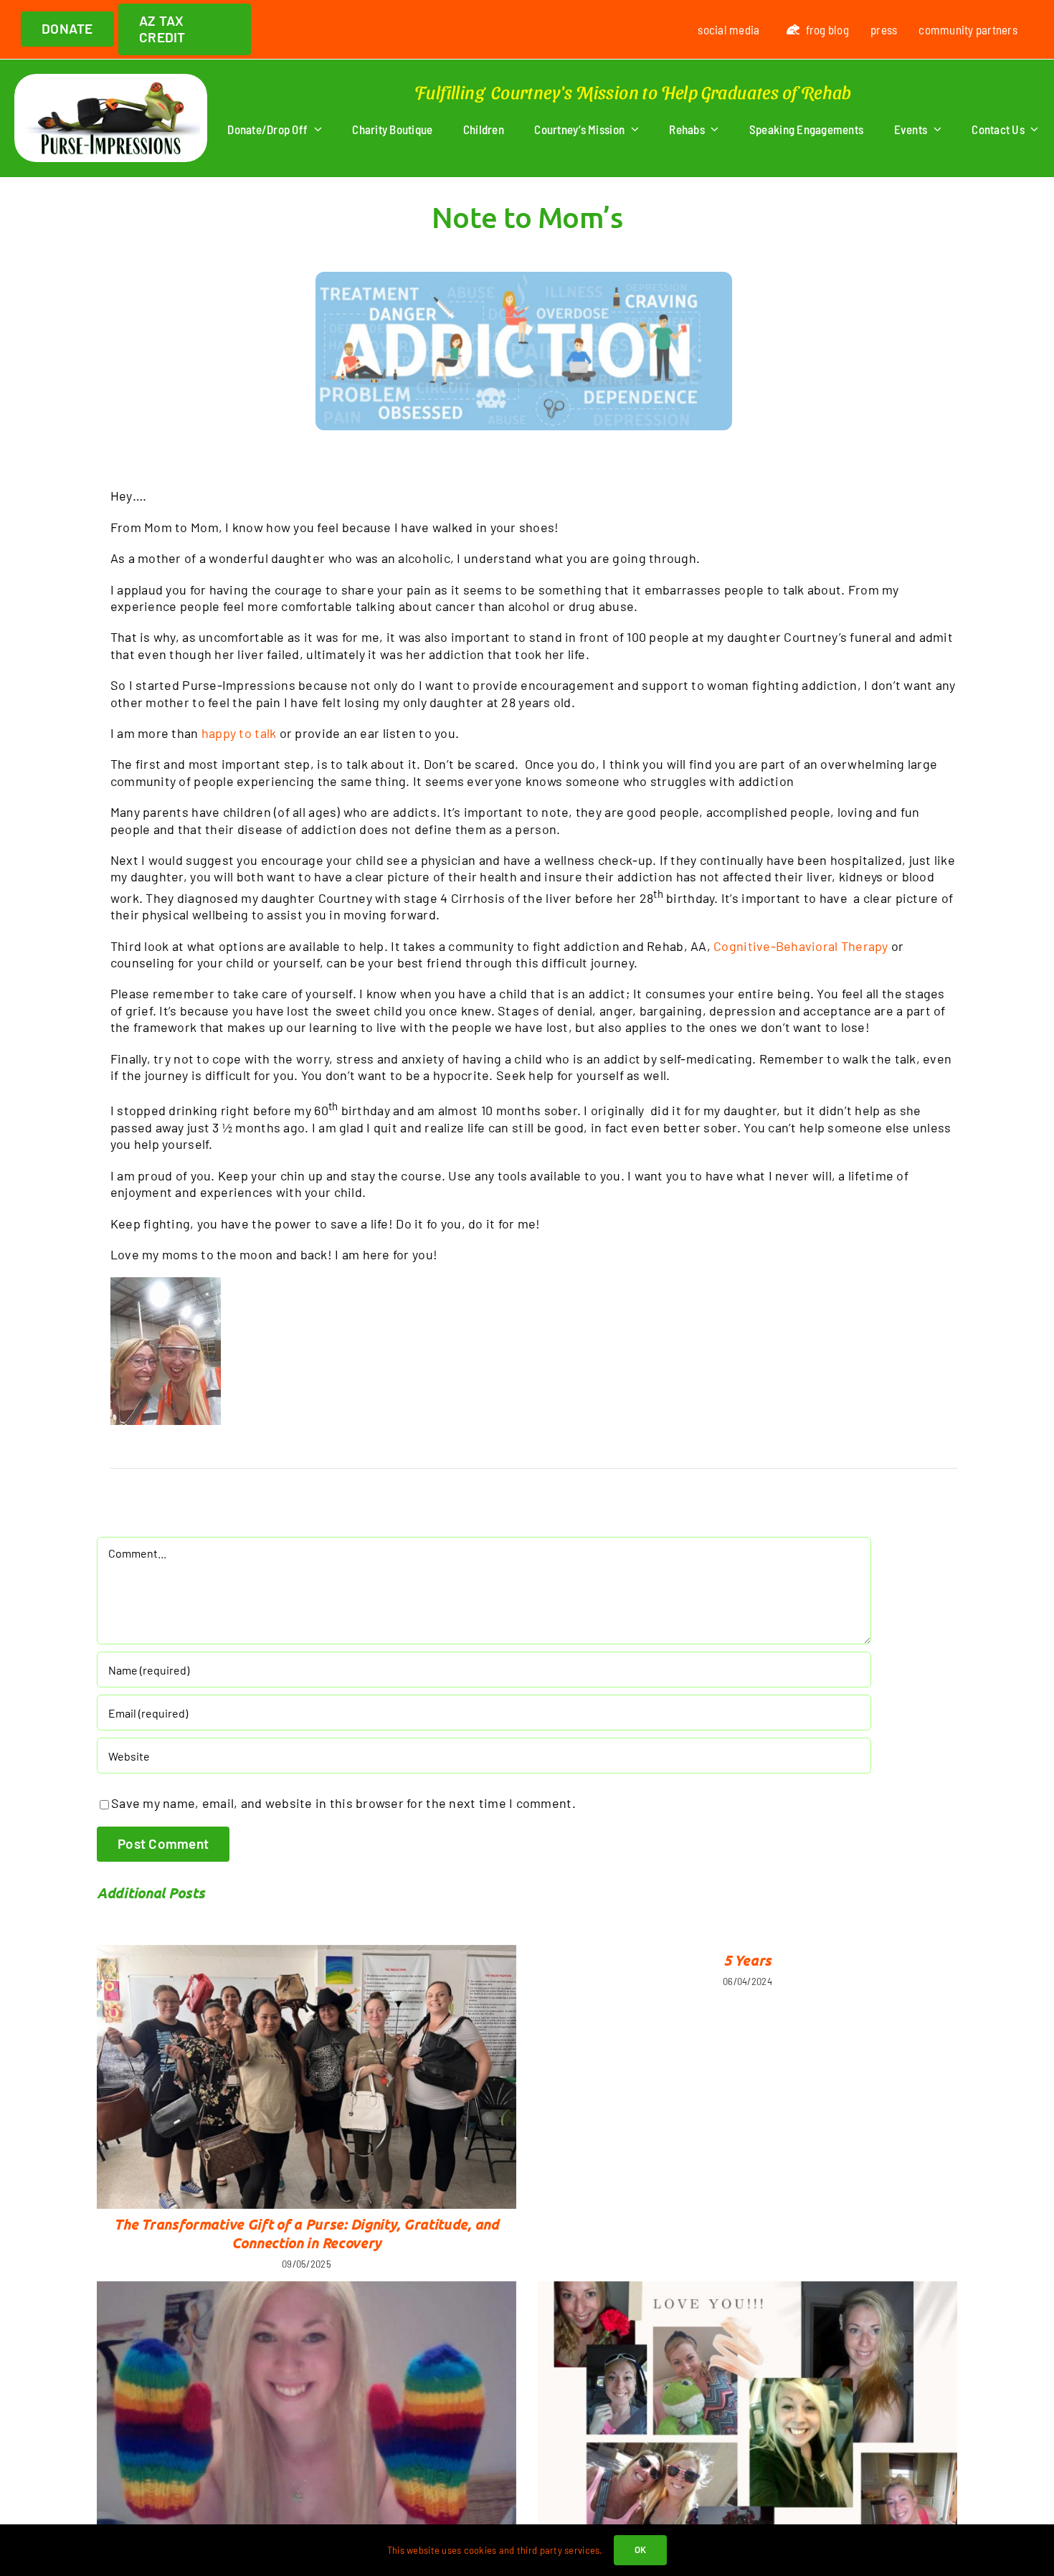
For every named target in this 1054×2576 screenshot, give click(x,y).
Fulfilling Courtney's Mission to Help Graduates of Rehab (633, 91)
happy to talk (239, 733)
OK (641, 2549)
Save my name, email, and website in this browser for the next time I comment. (343, 1803)
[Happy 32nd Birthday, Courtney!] (307, 2426)
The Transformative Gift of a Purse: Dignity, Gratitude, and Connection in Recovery (306, 2233)
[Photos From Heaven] (747, 2414)
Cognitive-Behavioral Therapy (801, 946)
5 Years (747, 1960)
